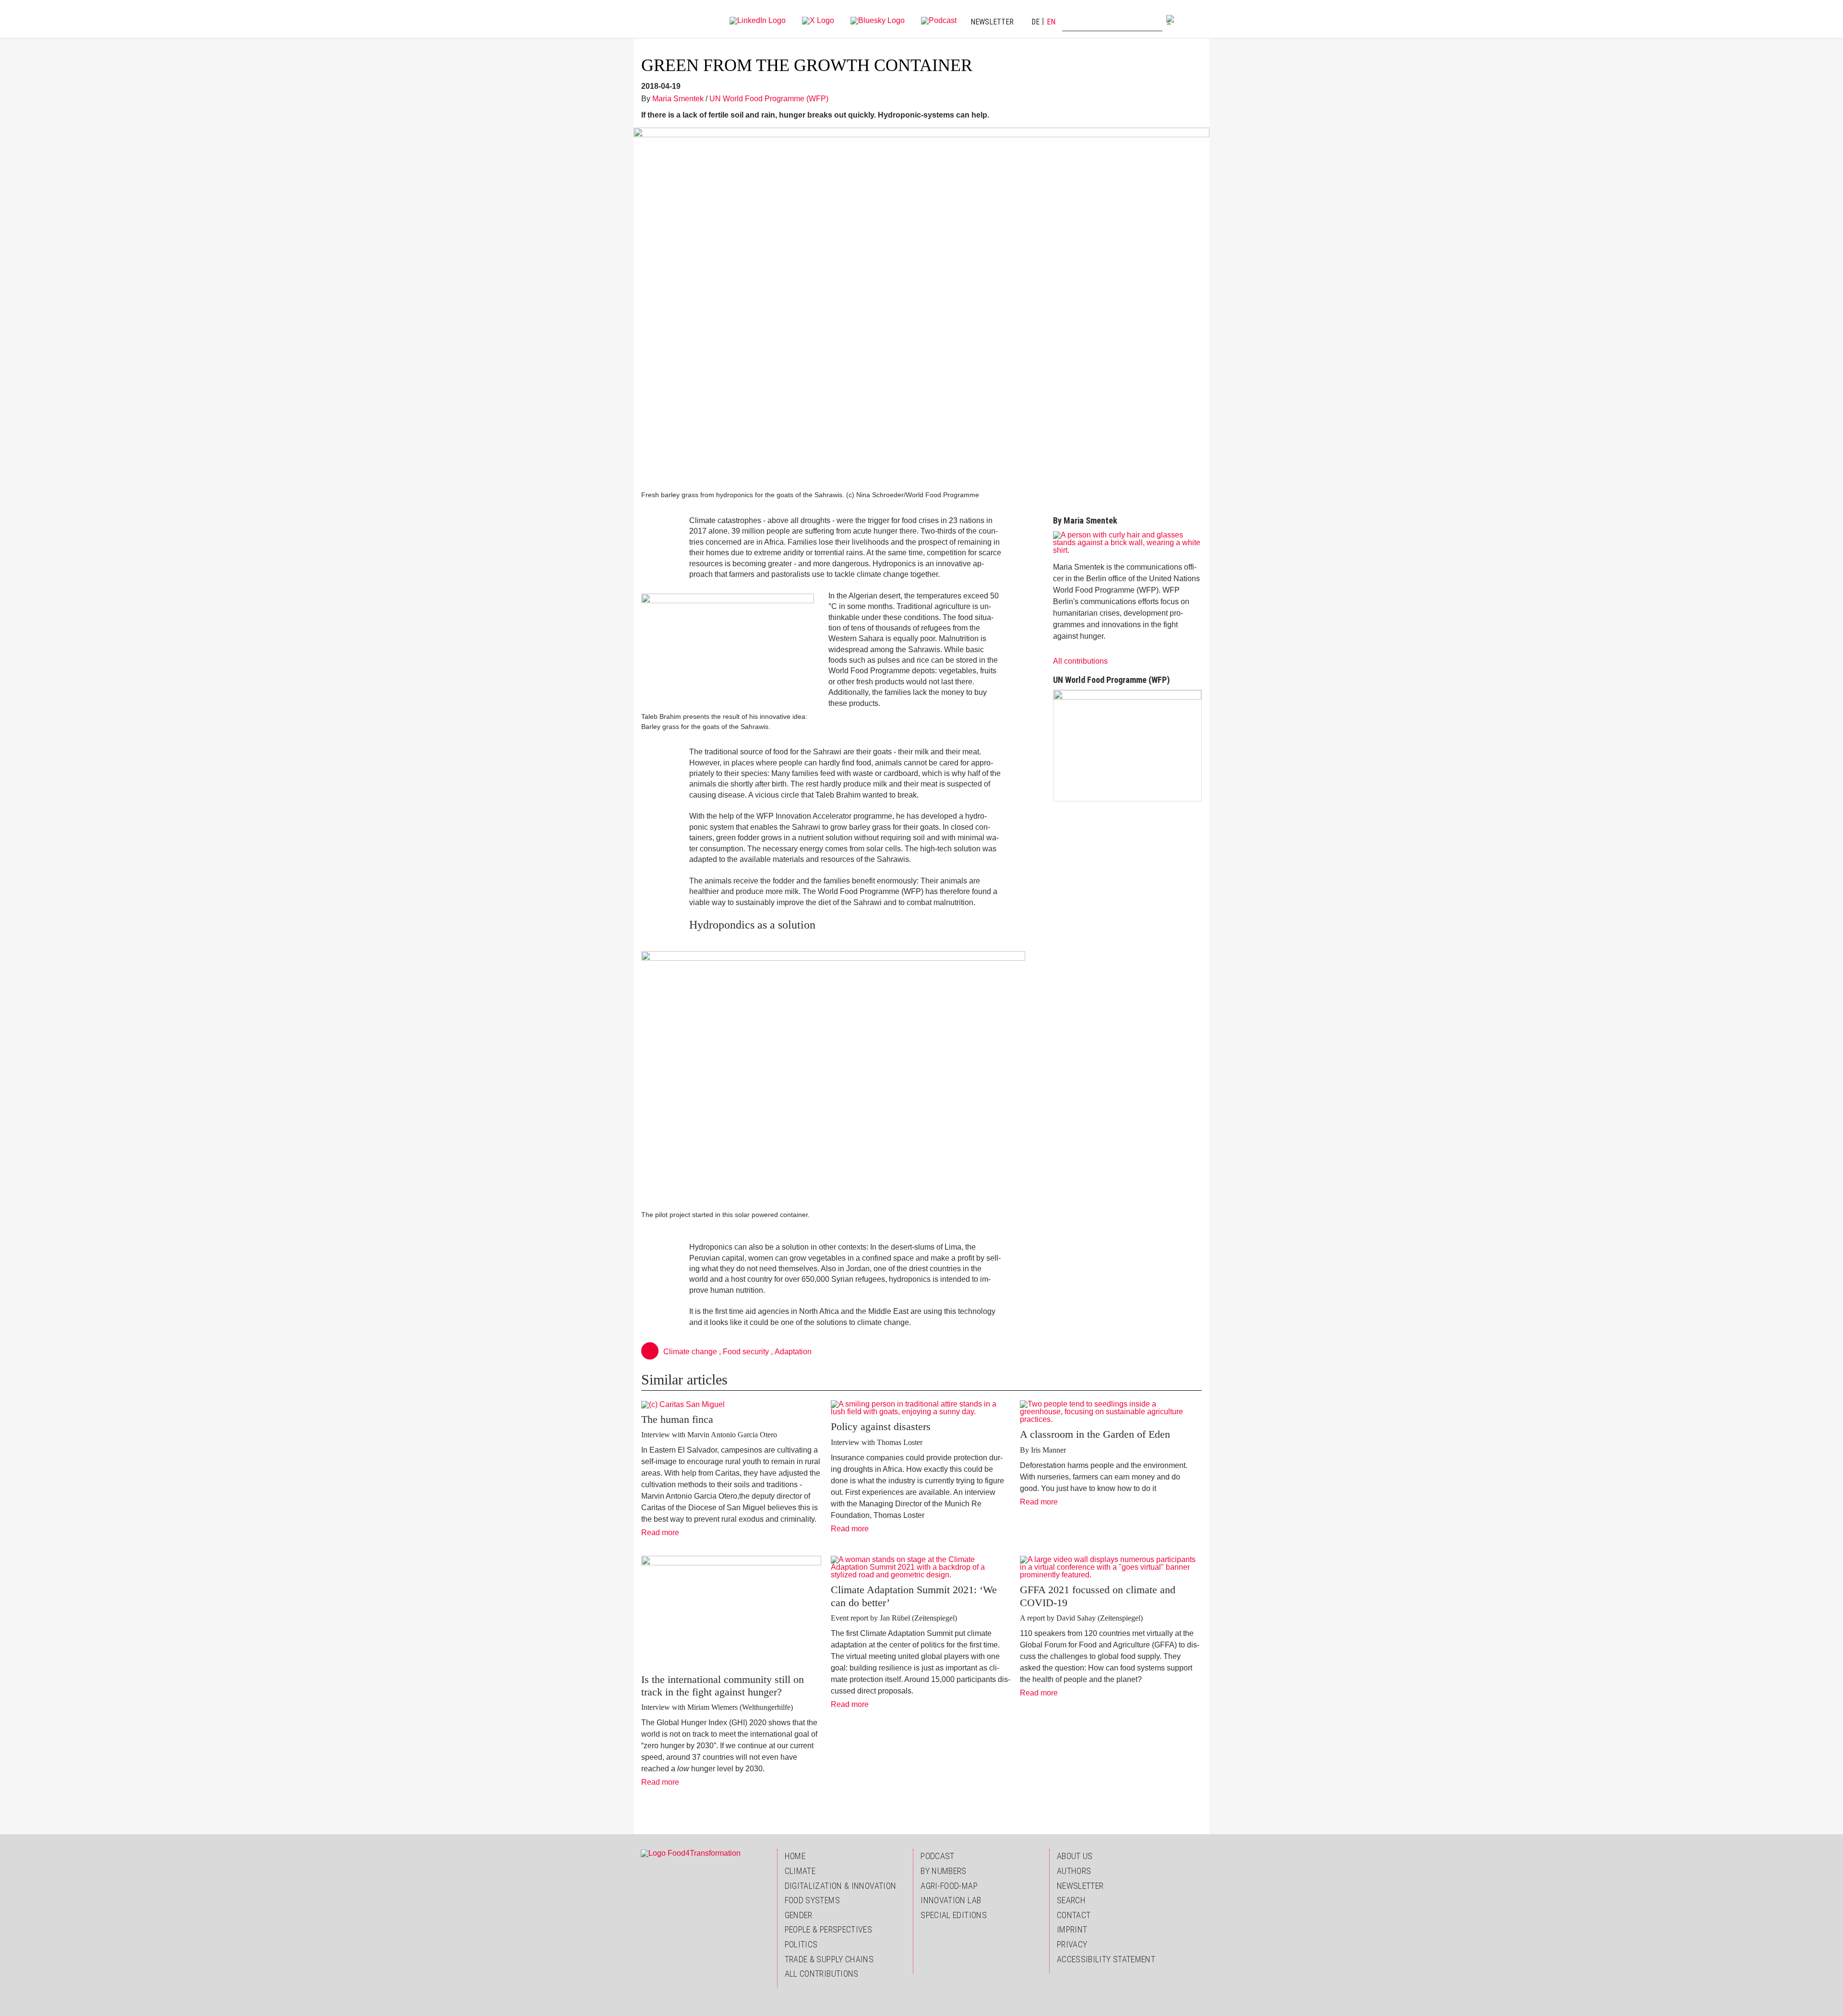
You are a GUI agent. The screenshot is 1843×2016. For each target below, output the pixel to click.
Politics (801, 1944)
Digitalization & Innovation (841, 1886)
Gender (799, 1915)
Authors (1074, 1871)
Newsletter (992, 22)
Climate (800, 1871)
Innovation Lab (951, 1900)
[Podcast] (939, 20)
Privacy (1072, 1944)
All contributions (1080, 661)
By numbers (944, 1871)
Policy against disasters (881, 1426)
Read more (664, 1533)
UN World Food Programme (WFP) (769, 99)
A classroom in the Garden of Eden (1095, 1434)
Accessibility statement (1106, 1959)
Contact (1074, 1915)
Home (795, 1856)
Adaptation (793, 1352)
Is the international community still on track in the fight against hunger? (723, 1686)
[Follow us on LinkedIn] (758, 20)
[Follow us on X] (818, 20)
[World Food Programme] (1127, 746)
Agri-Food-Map (949, 1886)
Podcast (938, 1856)
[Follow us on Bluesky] (878, 20)
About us (1075, 1856)
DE (1035, 22)
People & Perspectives (829, 1929)
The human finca (677, 1419)
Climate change (690, 1352)
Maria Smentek (678, 99)
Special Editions (954, 1915)
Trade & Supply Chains (829, 1959)
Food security (746, 1352)
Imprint (1072, 1929)
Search (1071, 1900)
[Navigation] (1193, 19)
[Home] (661, 19)
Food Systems (812, 1900)
